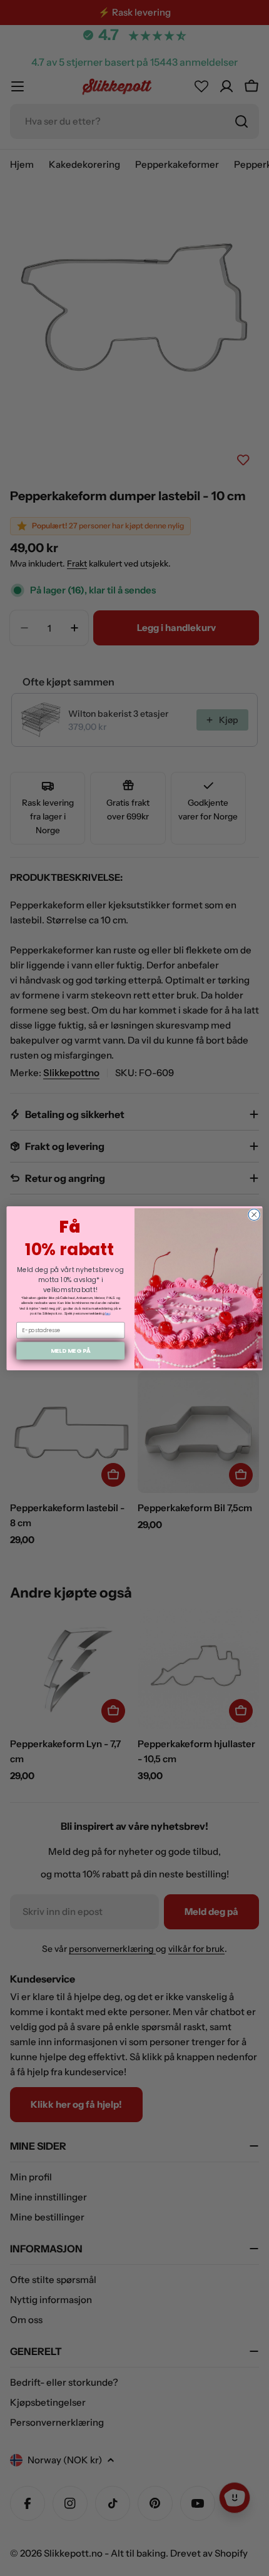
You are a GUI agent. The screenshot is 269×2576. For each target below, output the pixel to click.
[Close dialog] (254, 1214)
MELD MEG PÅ (71, 1350)
